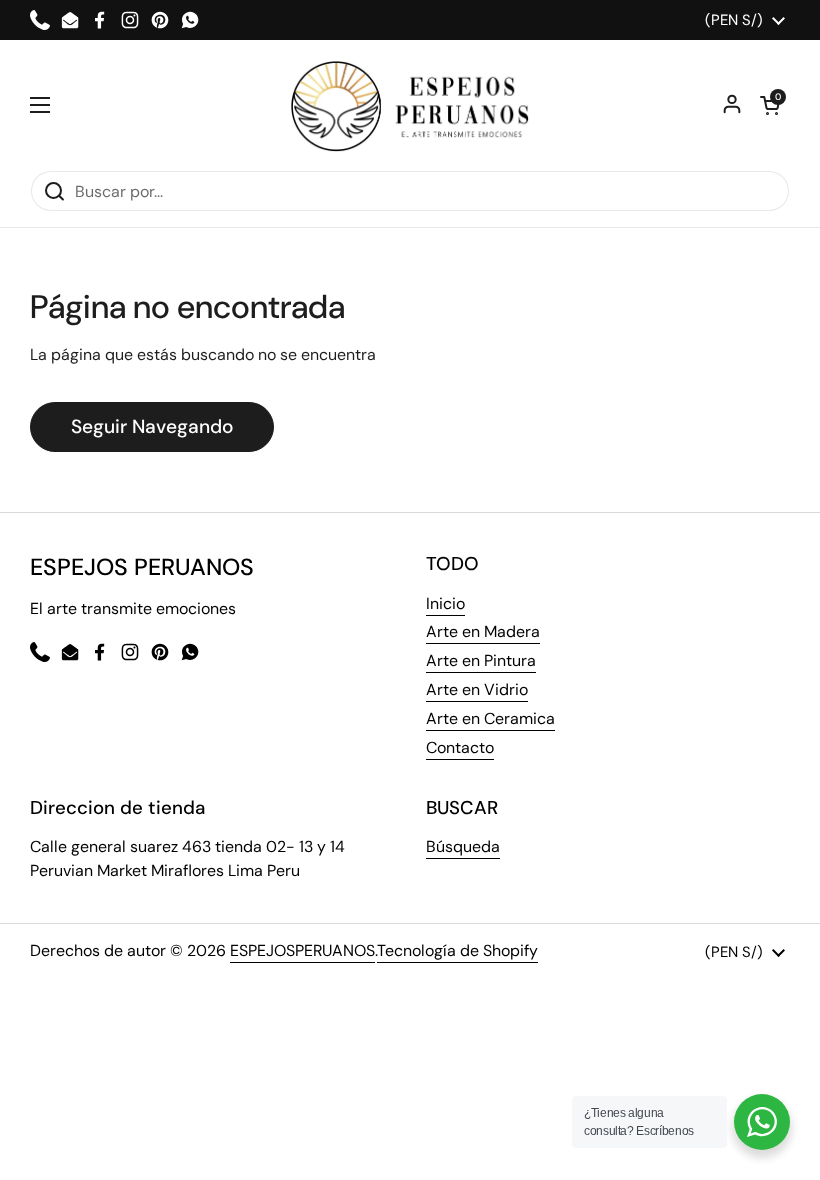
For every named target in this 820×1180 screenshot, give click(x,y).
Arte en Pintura (481, 660)
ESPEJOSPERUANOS (302, 950)
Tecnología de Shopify (457, 950)
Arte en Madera (483, 631)
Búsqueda (463, 846)
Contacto (460, 747)
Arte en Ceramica (490, 718)
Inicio (445, 603)
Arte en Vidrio (477, 689)
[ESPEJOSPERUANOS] (410, 105)
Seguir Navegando (152, 426)
